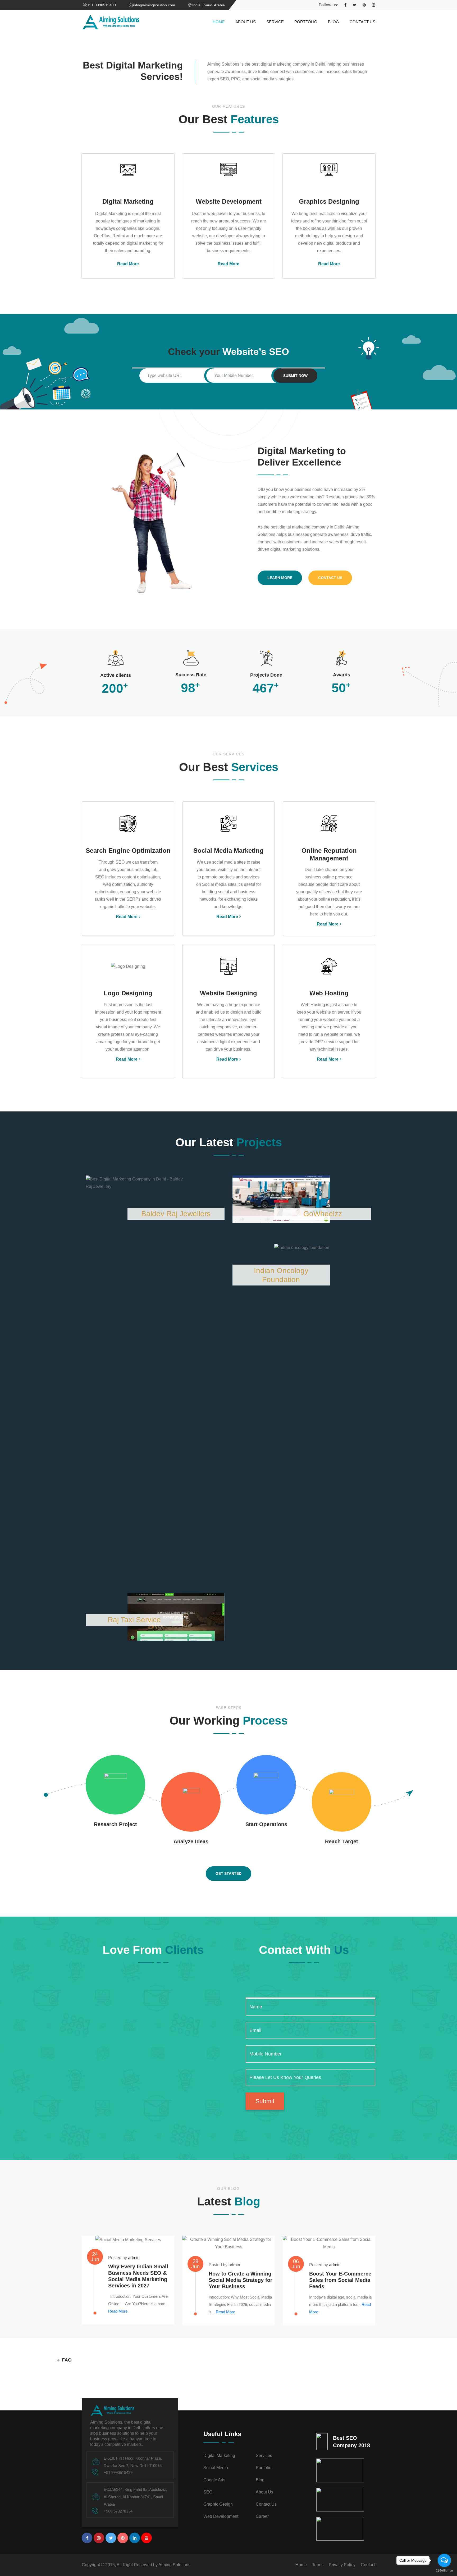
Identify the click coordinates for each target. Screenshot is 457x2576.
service (275, 22)
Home (219, 22)
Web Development (221, 2516)
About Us (264, 2492)
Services (264, 2456)
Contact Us (362, 22)
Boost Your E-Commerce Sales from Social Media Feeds (340, 2280)
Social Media (216, 2468)
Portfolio (306, 22)
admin (134, 2258)
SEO (208, 2492)
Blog (333, 22)
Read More (128, 264)
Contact (368, 2565)
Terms (318, 2565)
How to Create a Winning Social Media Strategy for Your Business (241, 2280)
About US (246, 22)
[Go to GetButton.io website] (444, 2571)
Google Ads (214, 2480)
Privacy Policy (342, 2565)
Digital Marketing (219, 2456)
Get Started (229, 1873)
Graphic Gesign (218, 2504)
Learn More (280, 578)
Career (262, 2516)
